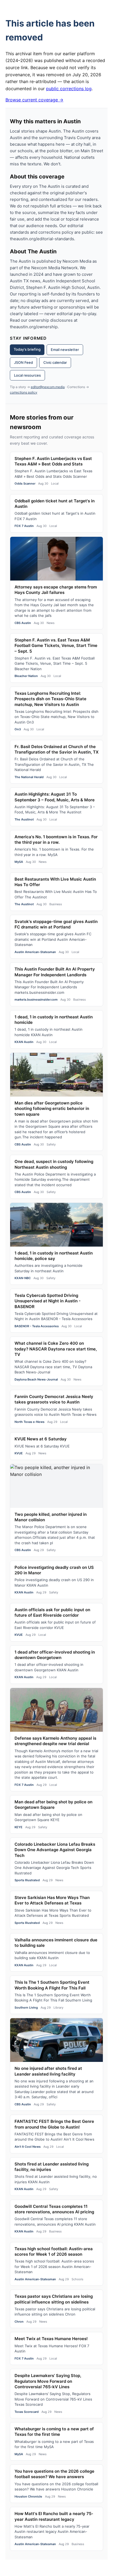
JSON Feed (23, 362)
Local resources (27, 375)
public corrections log (69, 89)
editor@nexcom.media (48, 387)
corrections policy (24, 392)
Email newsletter (65, 350)
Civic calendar (55, 362)
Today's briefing (27, 349)
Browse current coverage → (34, 100)
